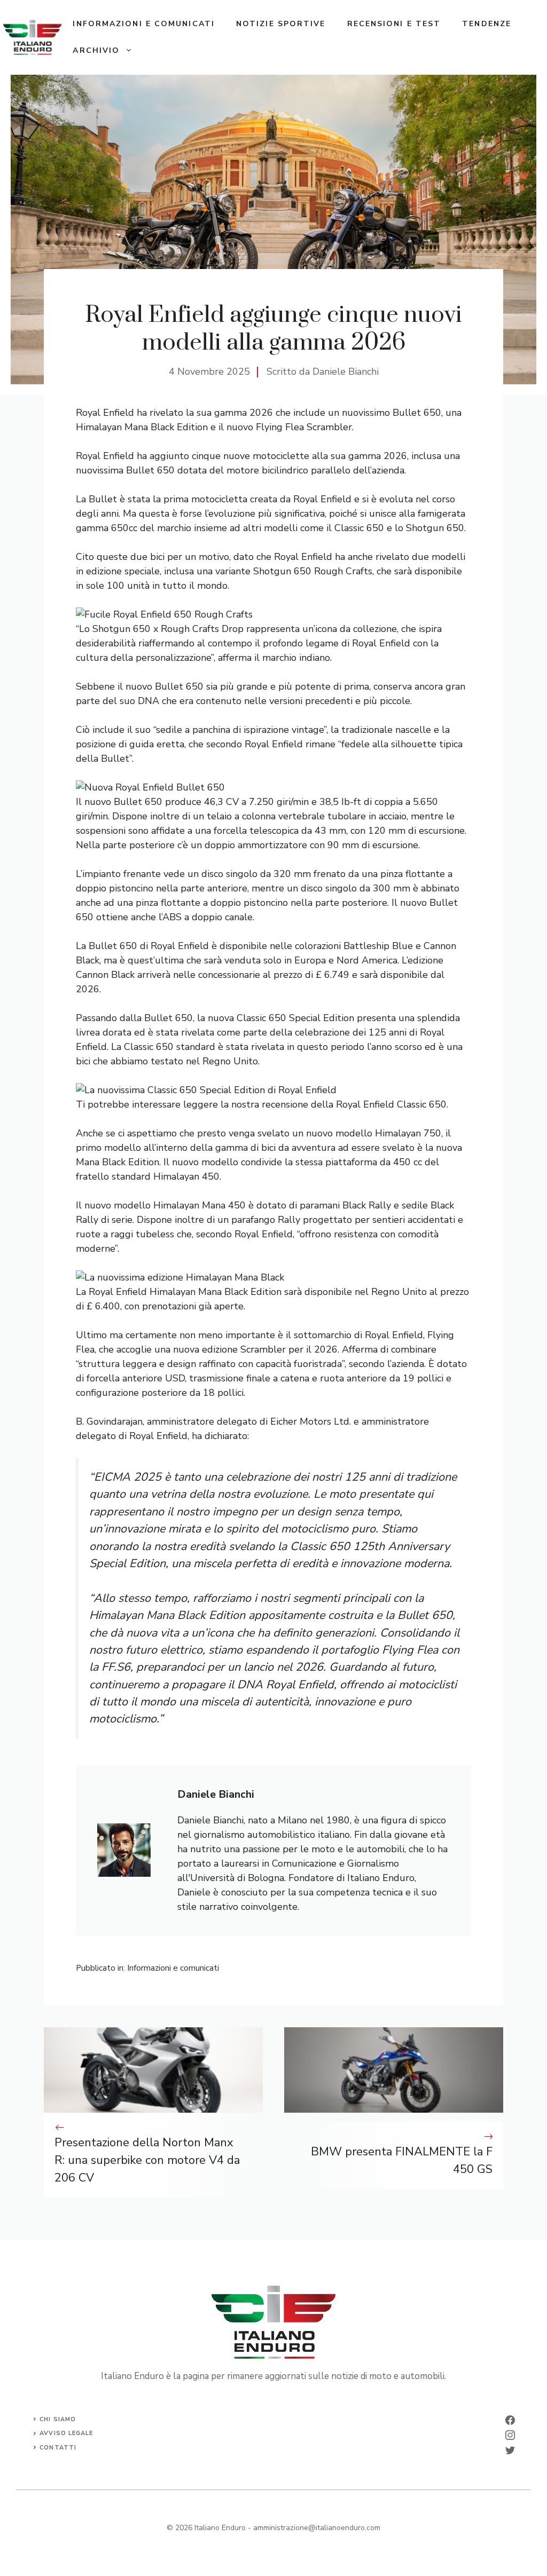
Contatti (58, 2448)
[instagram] (510, 2435)
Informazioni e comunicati (144, 24)
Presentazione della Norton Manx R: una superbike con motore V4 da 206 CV (147, 2160)
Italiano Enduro (220, 2528)
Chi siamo (58, 2419)
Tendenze (487, 24)
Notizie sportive (281, 24)
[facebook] (510, 2420)
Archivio (96, 50)
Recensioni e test (394, 24)
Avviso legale (66, 2433)
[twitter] (510, 2450)
